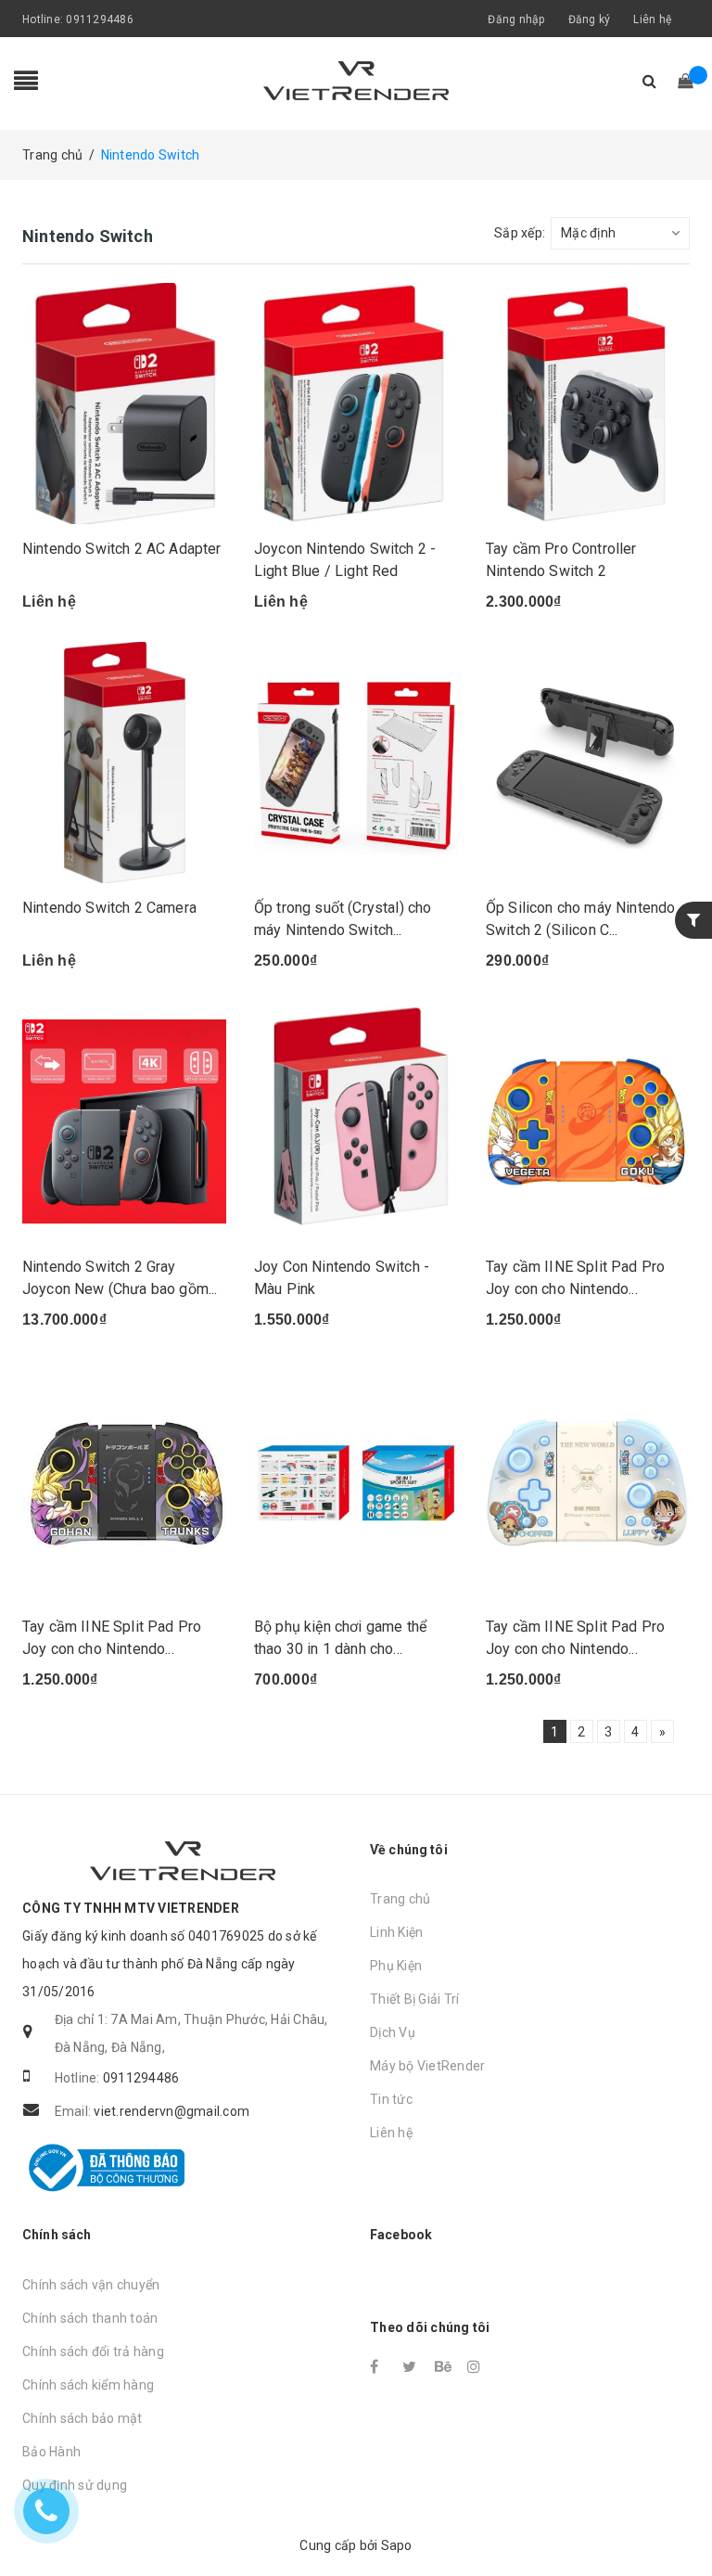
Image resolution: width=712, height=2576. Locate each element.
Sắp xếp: (520, 233)
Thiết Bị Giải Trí (414, 1999)
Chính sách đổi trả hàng (93, 2352)
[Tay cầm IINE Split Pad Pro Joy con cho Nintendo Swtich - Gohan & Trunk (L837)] (124, 1481)
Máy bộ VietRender (427, 2066)
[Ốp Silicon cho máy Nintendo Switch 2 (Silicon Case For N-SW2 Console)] (588, 763)
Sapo (397, 2545)
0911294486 (100, 19)
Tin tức (391, 2099)
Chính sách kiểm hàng (88, 2385)
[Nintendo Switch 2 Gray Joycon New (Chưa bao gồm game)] (124, 1121)
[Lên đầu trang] (680, 2520)
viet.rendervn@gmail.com (172, 2111)
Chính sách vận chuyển (91, 2285)
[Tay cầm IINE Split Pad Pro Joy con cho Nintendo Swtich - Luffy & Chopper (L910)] (588, 1481)
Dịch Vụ (393, 2032)
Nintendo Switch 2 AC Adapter (121, 549)
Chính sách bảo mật (83, 2418)
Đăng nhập (516, 19)
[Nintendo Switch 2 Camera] (124, 763)
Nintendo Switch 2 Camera (109, 908)
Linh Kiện (396, 1932)
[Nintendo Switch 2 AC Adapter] (124, 404)
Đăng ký (590, 19)
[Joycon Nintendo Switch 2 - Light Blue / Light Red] (356, 404)
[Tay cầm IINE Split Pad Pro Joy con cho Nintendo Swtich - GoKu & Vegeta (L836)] (588, 1121)
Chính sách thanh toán (90, 2318)
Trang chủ (400, 1899)
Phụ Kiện (396, 1966)
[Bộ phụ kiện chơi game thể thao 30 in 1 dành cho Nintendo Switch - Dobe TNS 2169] (356, 1481)
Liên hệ (652, 19)
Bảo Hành (51, 2452)
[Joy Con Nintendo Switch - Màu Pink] (356, 1121)
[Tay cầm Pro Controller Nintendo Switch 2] (588, 404)
